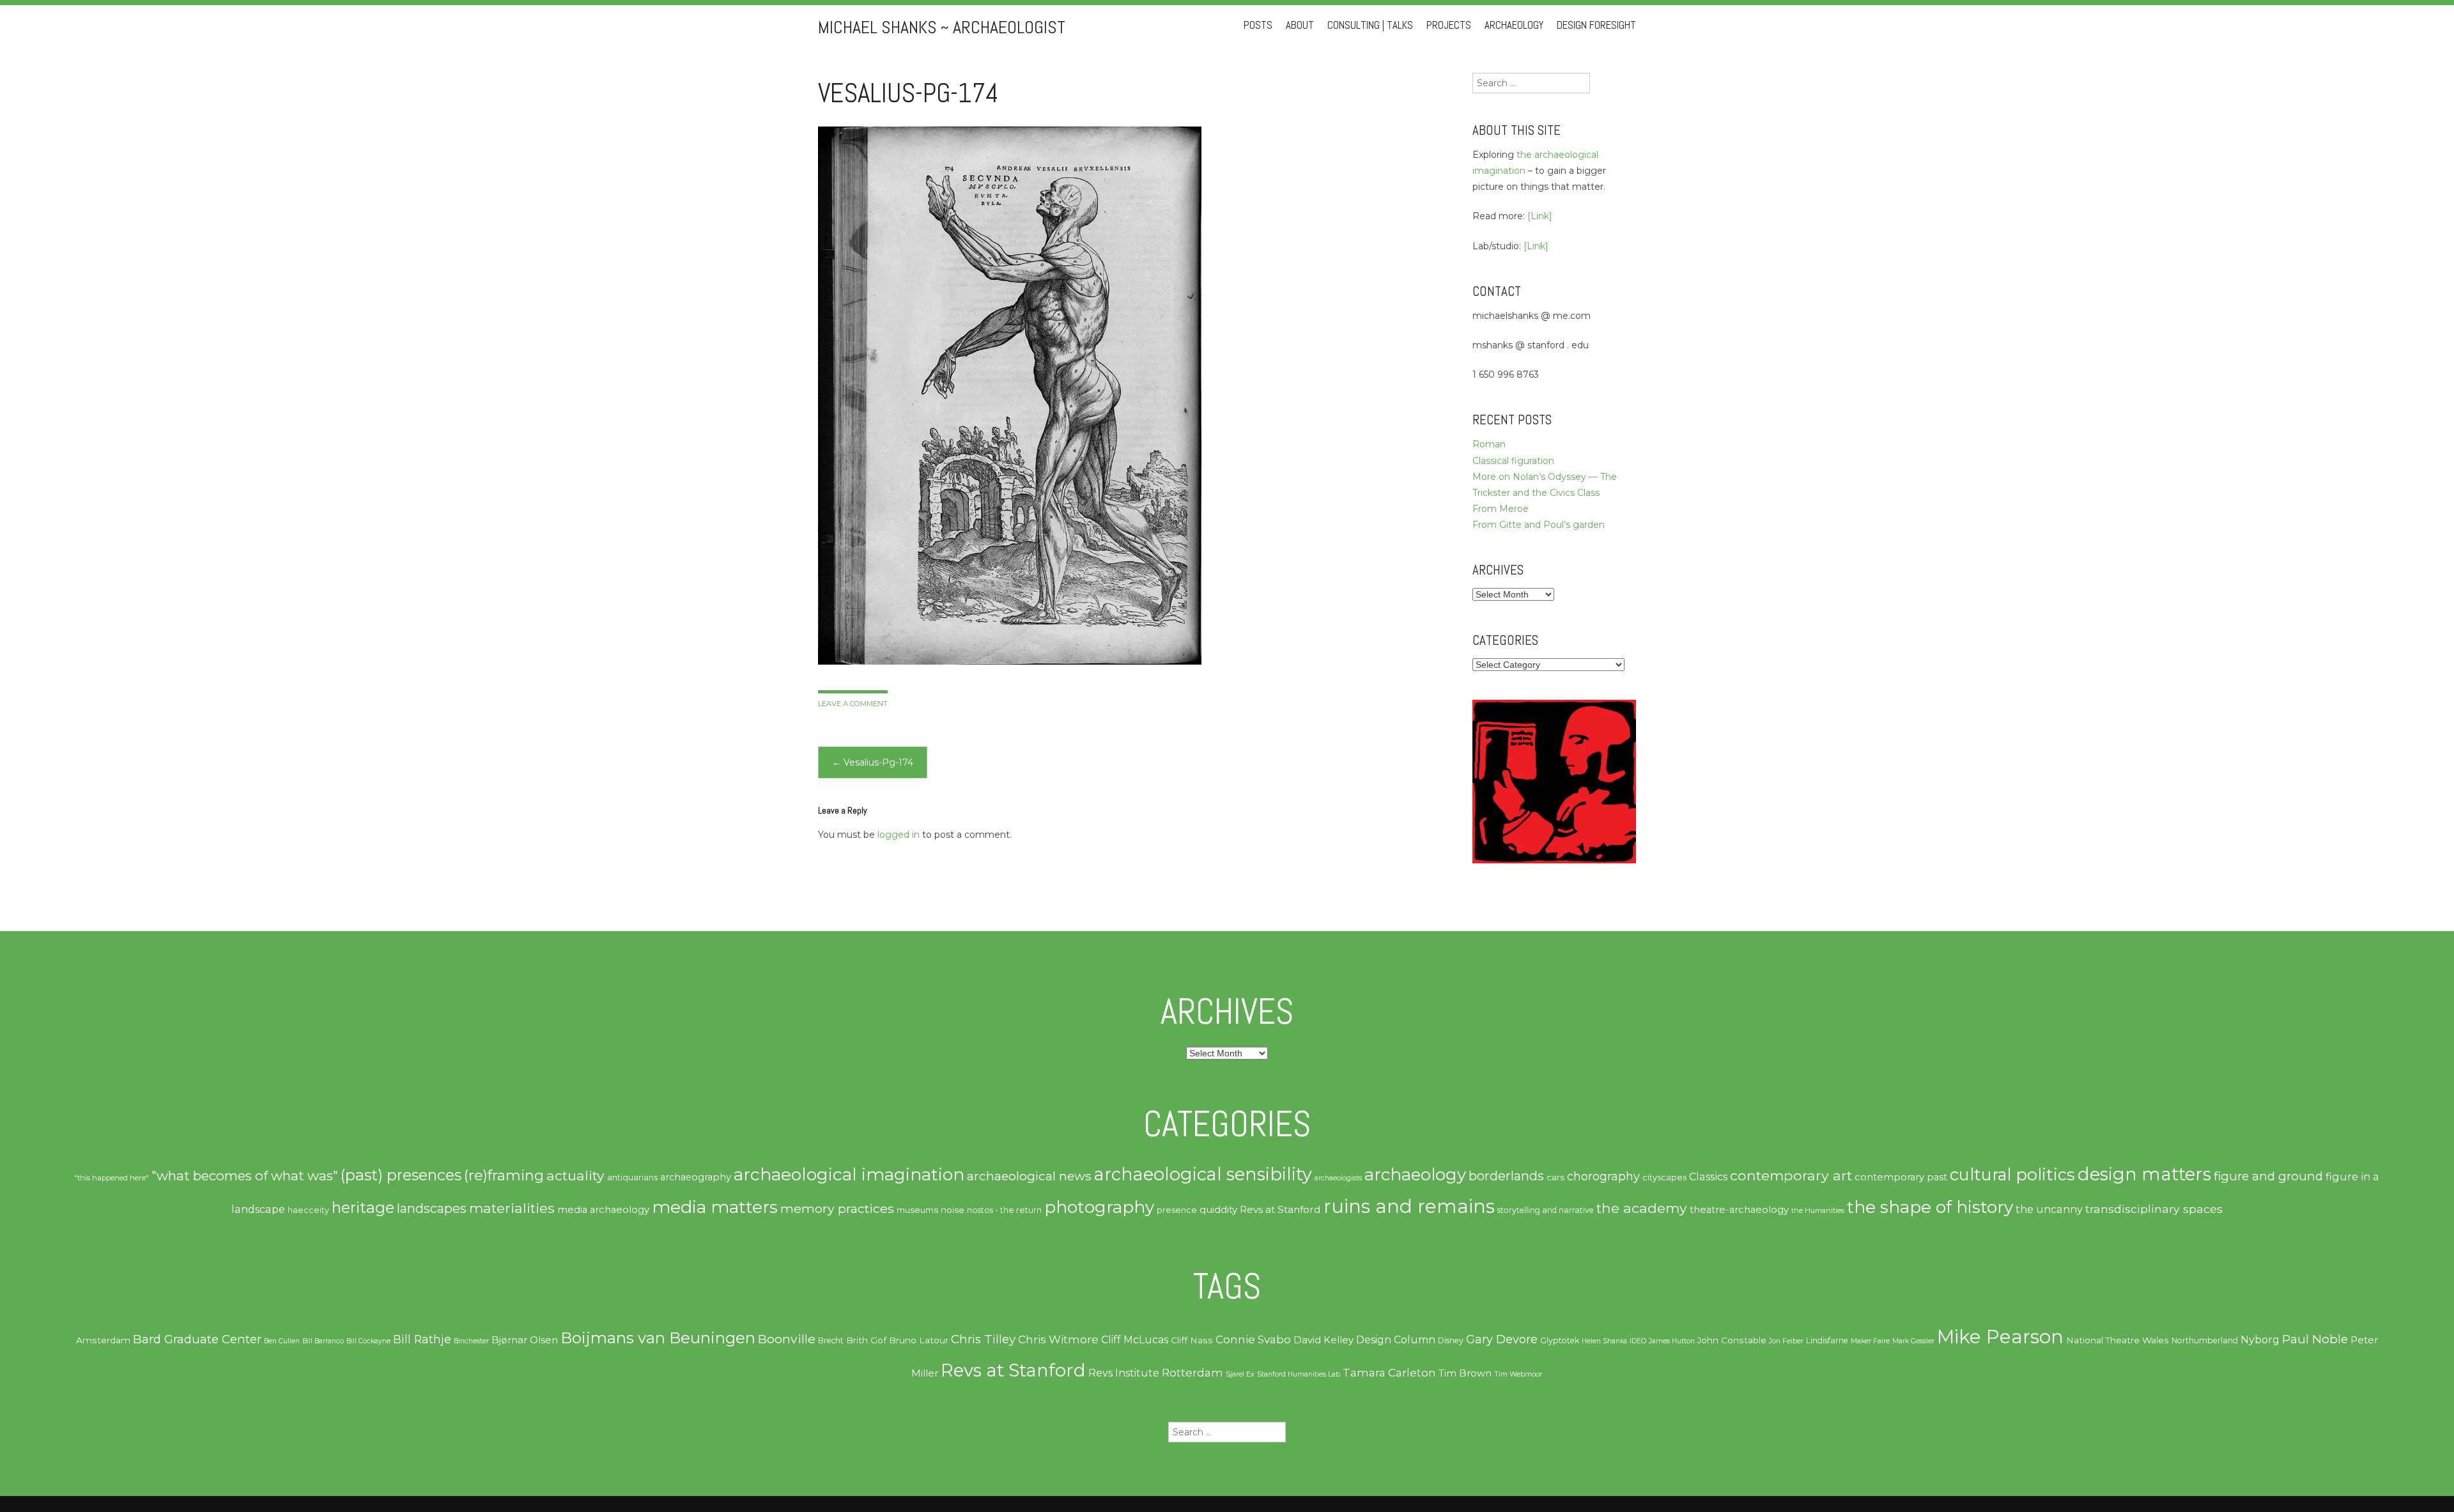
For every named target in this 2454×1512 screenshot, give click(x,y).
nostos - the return (1004, 1210)
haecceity (308, 1210)
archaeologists (1338, 1178)
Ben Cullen (282, 1341)
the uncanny (2049, 1209)
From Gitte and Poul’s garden (1539, 525)
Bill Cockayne (368, 1341)
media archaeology (603, 1210)
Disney (1451, 1340)
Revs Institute (1124, 1373)
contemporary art (1791, 1175)
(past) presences (401, 1175)
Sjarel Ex (1240, 1374)
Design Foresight (1596, 25)
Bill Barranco (323, 1341)
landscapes (432, 1208)
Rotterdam (1192, 1373)
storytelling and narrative (1546, 1210)
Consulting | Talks (1370, 25)
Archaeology (1514, 25)
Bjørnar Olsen (525, 1340)
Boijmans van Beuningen (658, 1338)
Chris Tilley (983, 1339)
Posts (1258, 25)
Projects (1449, 25)
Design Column (1396, 1340)
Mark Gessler (1913, 1341)
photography (1099, 1207)
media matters (715, 1207)
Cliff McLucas (1135, 1340)
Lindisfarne (1827, 1340)
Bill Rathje (422, 1339)
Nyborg (2260, 1340)
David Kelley (1323, 1340)
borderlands (1506, 1176)
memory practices (837, 1208)
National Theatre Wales (2118, 1340)
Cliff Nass (1192, 1340)
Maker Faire (1870, 1341)
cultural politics (2012, 1174)
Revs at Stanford (1280, 1209)
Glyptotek (1560, 1340)
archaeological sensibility (1203, 1174)
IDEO (1638, 1341)
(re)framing (504, 1176)
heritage (363, 1207)
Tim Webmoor (1518, 1374)
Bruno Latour (919, 1340)
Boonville (787, 1339)
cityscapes (1664, 1177)
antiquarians (632, 1177)
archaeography (696, 1177)
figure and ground (2268, 1176)
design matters (2144, 1174)
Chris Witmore (1058, 1339)
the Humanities (1818, 1210)
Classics (1708, 1176)
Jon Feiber (1786, 1341)
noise (953, 1210)
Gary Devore (1502, 1339)
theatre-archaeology (1739, 1210)
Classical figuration (1513, 461)
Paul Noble (2315, 1339)
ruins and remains (1409, 1206)
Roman (1489, 444)
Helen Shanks (1604, 1341)
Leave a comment (853, 704)
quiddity (1218, 1209)
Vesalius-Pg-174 (873, 762)
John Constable (1732, 1340)
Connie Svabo (1253, 1339)
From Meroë (1501, 509)
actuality (575, 1175)
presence (1177, 1210)
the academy (1642, 1208)
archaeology (1415, 1175)
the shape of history (1930, 1207)
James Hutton (1672, 1341)
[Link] (1540, 216)
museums (917, 1210)
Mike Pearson (2000, 1337)
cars (1555, 1177)
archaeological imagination (849, 1174)
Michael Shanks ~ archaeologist (942, 27)
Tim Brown (1465, 1373)
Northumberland (2205, 1340)
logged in (899, 835)
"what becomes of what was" (245, 1176)
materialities (512, 1208)
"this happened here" (112, 1178)
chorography (1603, 1176)
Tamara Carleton (1389, 1373)
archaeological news (1029, 1176)
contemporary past (1901, 1177)
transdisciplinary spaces (2154, 1209)
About (1300, 25)
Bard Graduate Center (197, 1339)
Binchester (471, 1341)
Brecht (831, 1340)
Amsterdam (103, 1340)
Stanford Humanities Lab (1299, 1374)
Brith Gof (866, 1340)
